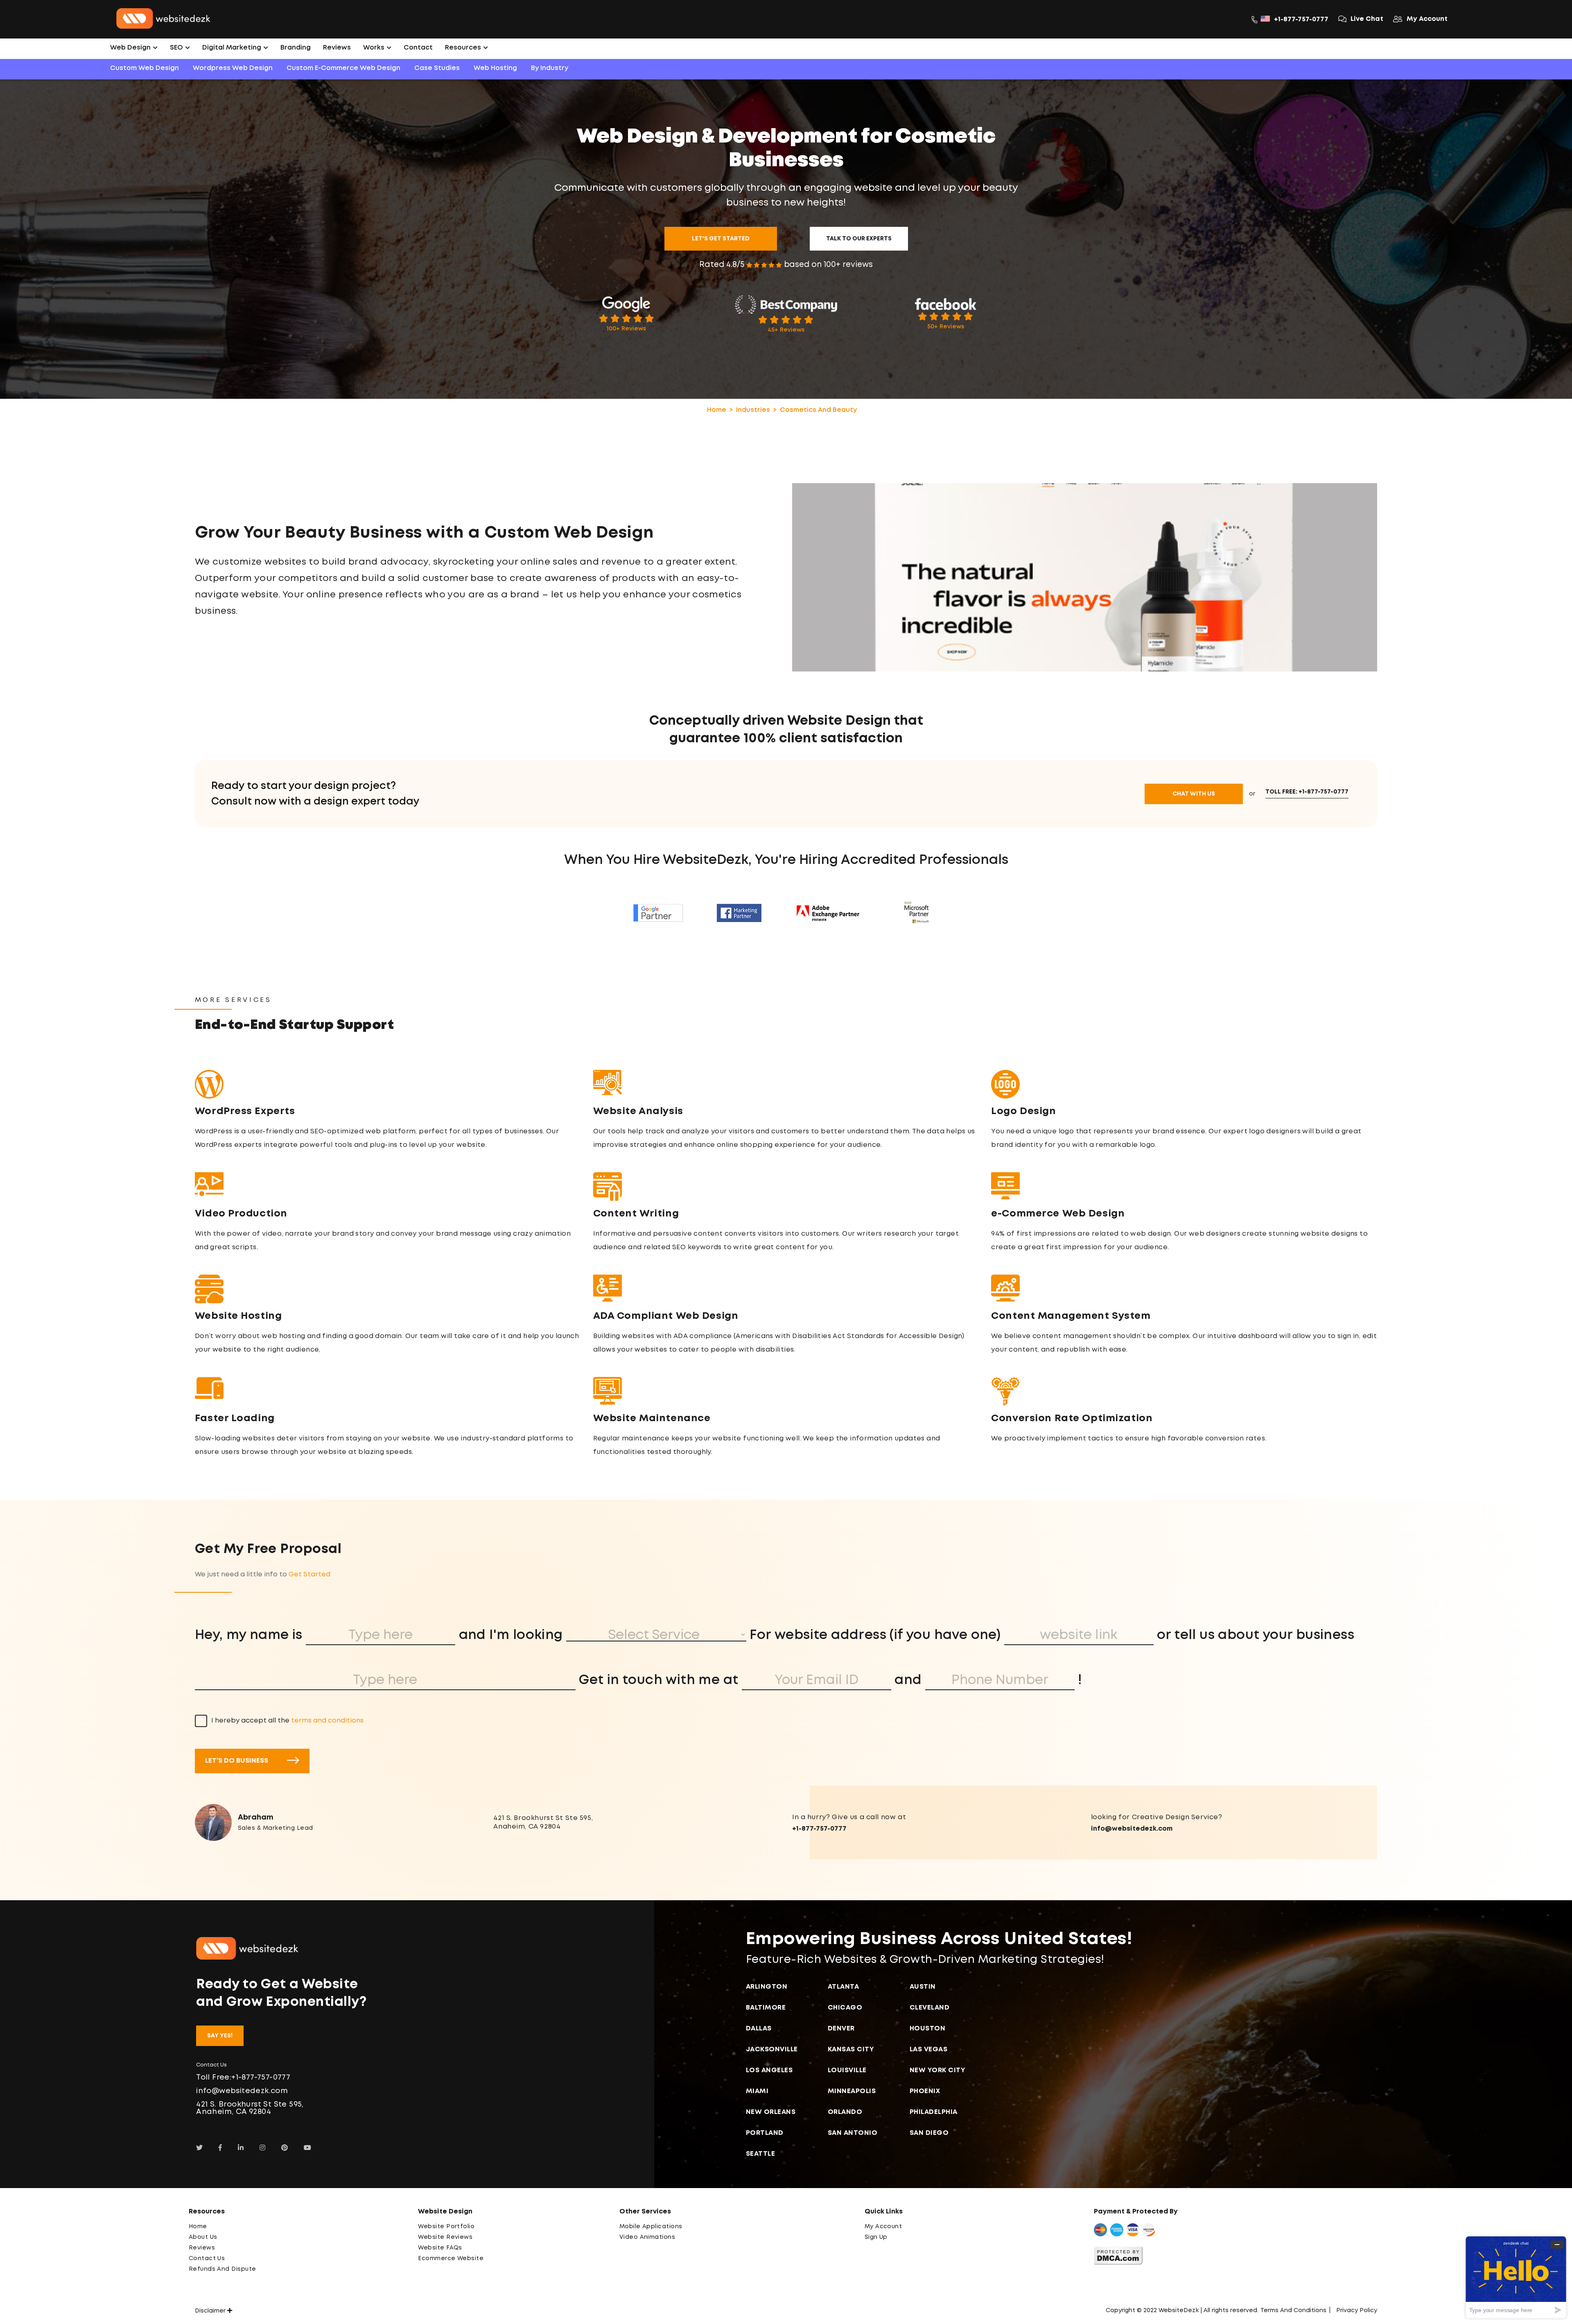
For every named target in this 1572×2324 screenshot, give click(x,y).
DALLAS (759, 2029)
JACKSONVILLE (772, 2049)
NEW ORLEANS (771, 2112)
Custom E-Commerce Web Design (343, 68)
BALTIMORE (766, 2008)
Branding (296, 48)
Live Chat (1367, 19)
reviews (202, 2248)
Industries (753, 410)
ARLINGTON (767, 1987)
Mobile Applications (651, 2227)
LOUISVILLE (847, 2070)
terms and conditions (327, 1721)
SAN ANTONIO (853, 2133)
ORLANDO (845, 2112)
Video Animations (647, 2237)
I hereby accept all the (287, 1721)
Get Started (309, 1575)
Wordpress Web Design (233, 68)
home (198, 2227)
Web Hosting (495, 68)
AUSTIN (923, 1987)
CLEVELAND (930, 2008)
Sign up (876, 2237)
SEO (177, 48)
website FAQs (440, 2248)
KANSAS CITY (851, 2049)
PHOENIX (925, 2091)
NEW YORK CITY (938, 2070)
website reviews (445, 2237)
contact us (207, 2258)
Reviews (337, 48)
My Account (1427, 19)
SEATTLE (761, 2154)
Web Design (131, 48)
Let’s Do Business (237, 1761)
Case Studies (437, 68)
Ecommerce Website (451, 2258)
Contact (418, 48)
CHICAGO (845, 2008)
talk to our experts (859, 239)
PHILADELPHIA (934, 2112)
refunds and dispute (222, 2269)
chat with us (1194, 794)
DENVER (841, 2029)
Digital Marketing (233, 48)
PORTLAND (765, 2133)
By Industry (550, 68)
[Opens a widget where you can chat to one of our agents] (1516, 2277)
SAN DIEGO (929, 2133)
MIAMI (757, 2091)
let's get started (721, 239)
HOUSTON (928, 2029)
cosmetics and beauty (818, 410)
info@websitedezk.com (1132, 1829)
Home (717, 410)
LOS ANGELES (769, 2070)
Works (375, 48)
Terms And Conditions (1293, 2310)
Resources (464, 48)
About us (203, 2237)
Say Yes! (220, 2036)
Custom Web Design (145, 68)
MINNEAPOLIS (852, 2091)
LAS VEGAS (929, 2049)
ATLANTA (844, 1987)
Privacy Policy (1357, 2310)
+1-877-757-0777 (1301, 19)
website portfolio (446, 2227)
